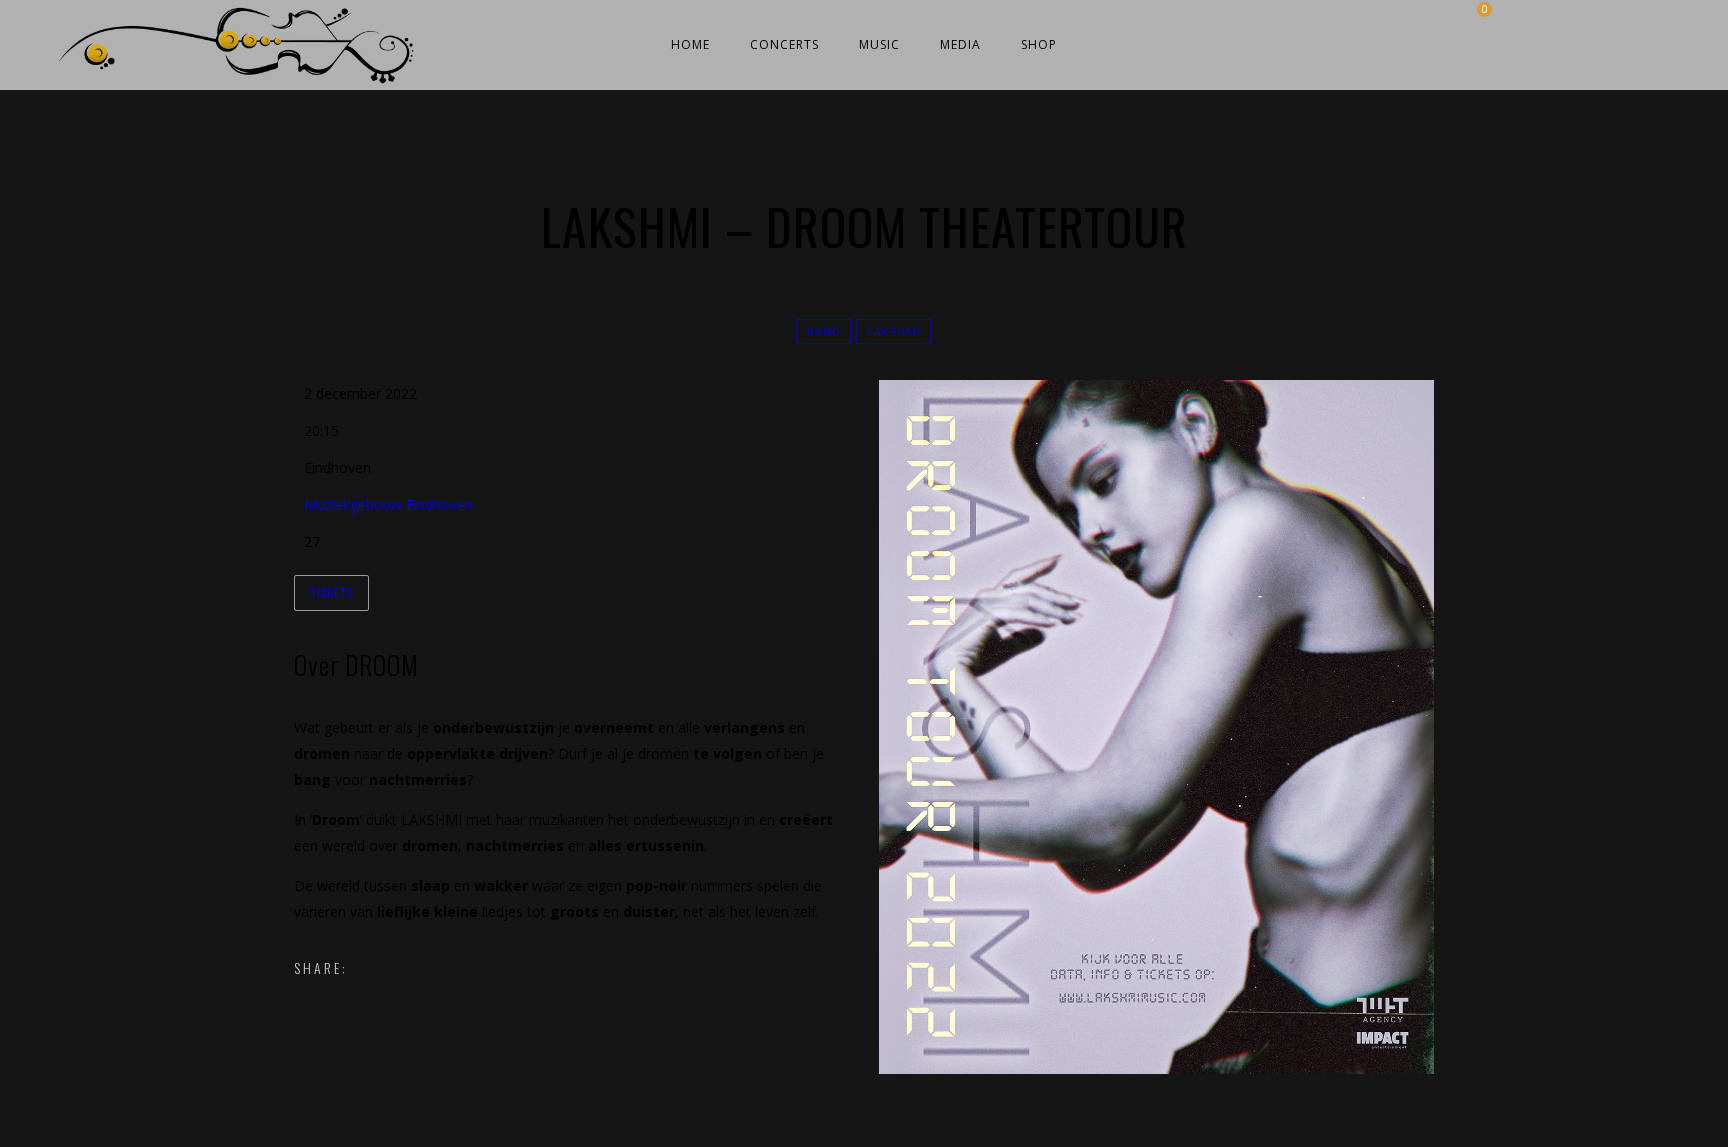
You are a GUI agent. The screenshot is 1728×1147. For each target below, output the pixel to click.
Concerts (784, 44)
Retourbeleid (938, 1129)
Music (879, 44)
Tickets (331, 593)
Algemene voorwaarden (822, 1129)
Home (690, 44)
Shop (1039, 44)
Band (824, 331)
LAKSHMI (894, 331)
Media (960, 44)
